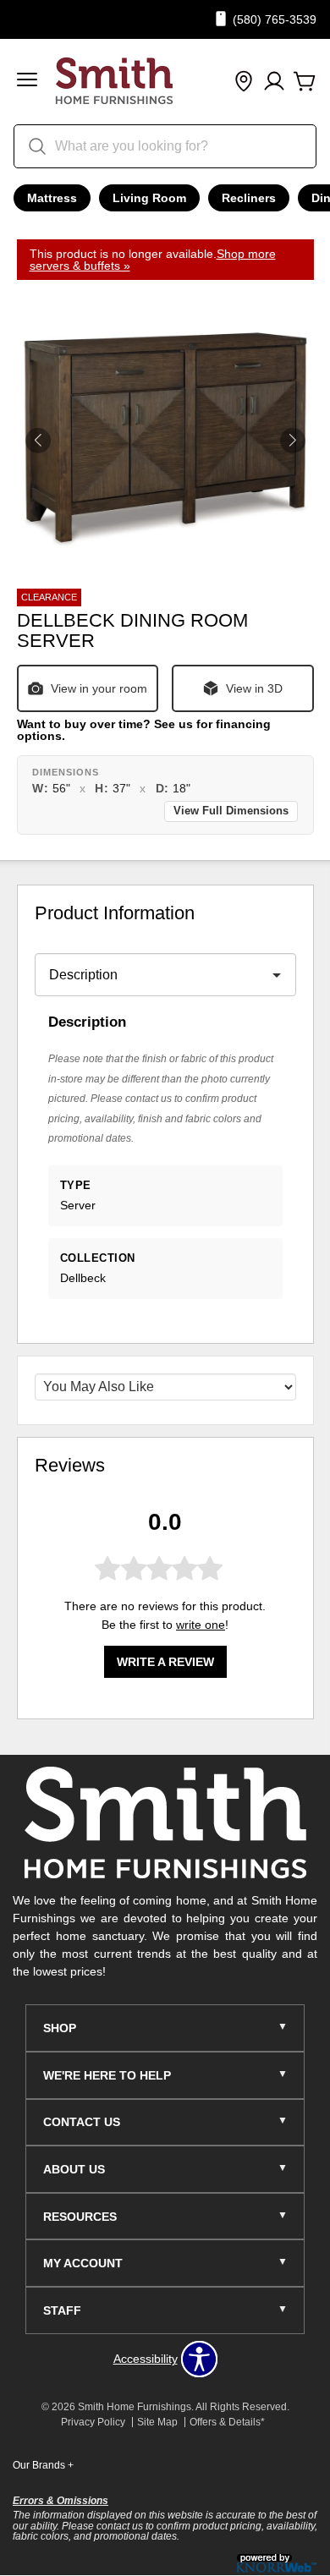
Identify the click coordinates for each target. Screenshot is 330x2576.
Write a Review (165, 1662)
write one (201, 1625)
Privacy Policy (93, 2422)
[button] (27, 82)
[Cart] (305, 82)
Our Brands (43, 2465)
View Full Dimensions (231, 811)
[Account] (274, 82)
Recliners (249, 198)
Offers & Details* (227, 2422)
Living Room (149, 198)
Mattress (52, 198)
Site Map (157, 2422)
